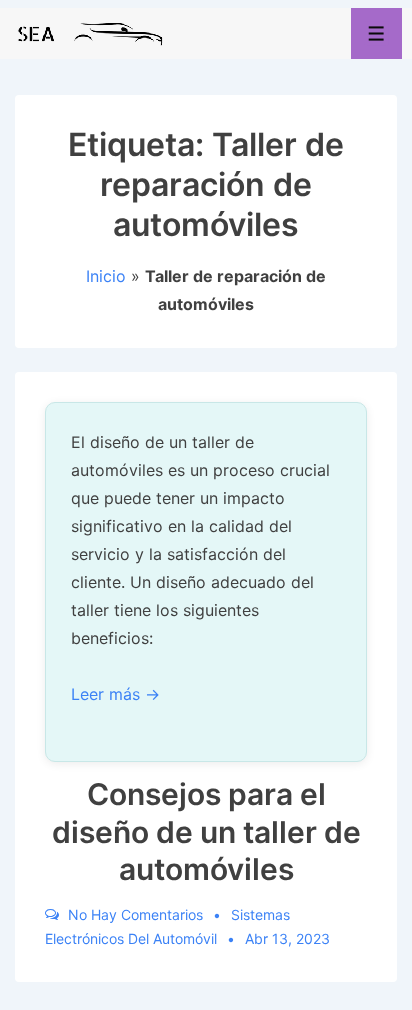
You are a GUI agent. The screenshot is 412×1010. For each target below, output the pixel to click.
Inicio (106, 276)
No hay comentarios (135, 914)
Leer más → (115, 694)
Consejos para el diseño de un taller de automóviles (206, 831)
